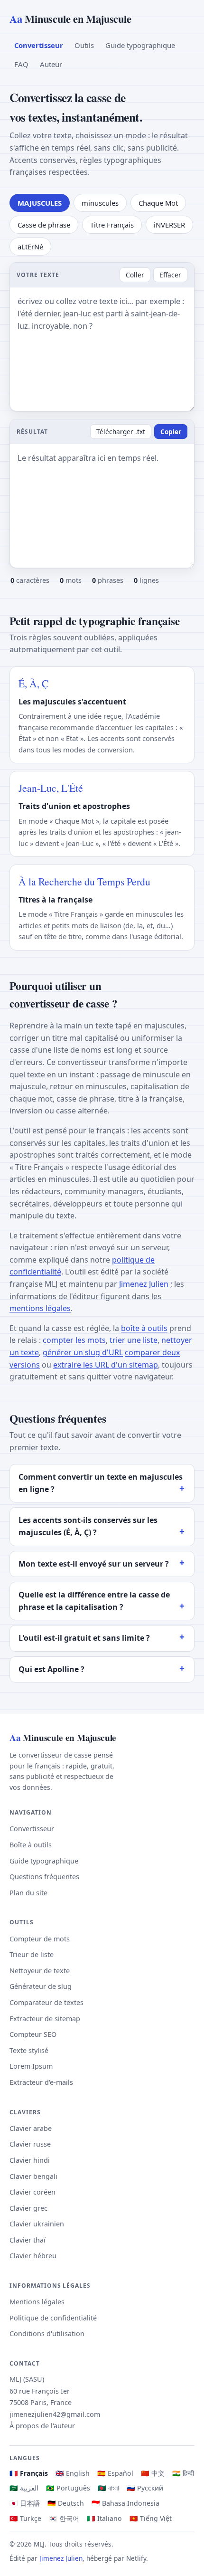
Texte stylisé (29, 2050)
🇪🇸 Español (115, 2473)
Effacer (170, 275)
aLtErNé (30, 247)
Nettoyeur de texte (40, 1971)
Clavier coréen (32, 2192)
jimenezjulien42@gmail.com (55, 2414)
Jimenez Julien (144, 1284)
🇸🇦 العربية (24, 2488)
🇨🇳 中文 (153, 2473)
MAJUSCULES (40, 203)
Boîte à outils (31, 1845)
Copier (171, 432)
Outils (84, 45)
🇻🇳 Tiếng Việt (151, 2518)
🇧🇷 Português (68, 2488)
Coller (135, 275)
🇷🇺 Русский (145, 2488)
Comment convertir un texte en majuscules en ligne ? (101, 1483)
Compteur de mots (40, 1939)
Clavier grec (28, 2208)
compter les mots (74, 1340)
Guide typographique (140, 45)
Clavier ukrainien (37, 2224)
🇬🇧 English (73, 2473)
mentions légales (40, 1308)
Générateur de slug (41, 1986)
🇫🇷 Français (29, 2473)
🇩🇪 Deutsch (66, 2503)
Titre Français (112, 225)
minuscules (100, 203)
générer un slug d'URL (83, 1352)
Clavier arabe (31, 2128)
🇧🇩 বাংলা (108, 2488)
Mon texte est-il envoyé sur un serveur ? (94, 1564)
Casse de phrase (44, 225)
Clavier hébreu (33, 2256)
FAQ (21, 64)
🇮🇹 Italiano (104, 2518)
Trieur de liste (32, 1954)
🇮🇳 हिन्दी (183, 2473)
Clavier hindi (30, 2160)
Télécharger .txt (121, 432)
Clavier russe (30, 2144)
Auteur (51, 64)
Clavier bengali (33, 2176)
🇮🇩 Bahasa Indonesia (125, 2503)
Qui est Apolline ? (51, 1669)
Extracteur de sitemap (45, 2019)
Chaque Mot (158, 203)
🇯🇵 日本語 (25, 2503)
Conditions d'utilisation (47, 2334)
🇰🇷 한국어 (64, 2518)
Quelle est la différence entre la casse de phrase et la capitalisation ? (94, 1601)
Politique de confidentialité (53, 2318)
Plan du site (28, 1893)
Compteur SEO (33, 2034)
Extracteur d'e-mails (41, 2082)
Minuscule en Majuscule (70, 19)
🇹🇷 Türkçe (25, 2518)
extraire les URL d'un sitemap (106, 1365)
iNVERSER (169, 225)
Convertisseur (39, 45)
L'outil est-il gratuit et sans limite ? (84, 1638)
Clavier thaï (28, 2240)
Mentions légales (37, 2302)
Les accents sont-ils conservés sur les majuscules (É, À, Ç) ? (88, 1526)
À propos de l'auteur (42, 2426)
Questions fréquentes (44, 1877)
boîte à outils (144, 1328)
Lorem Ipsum (31, 2066)
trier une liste (134, 1340)
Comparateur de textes (46, 2002)
